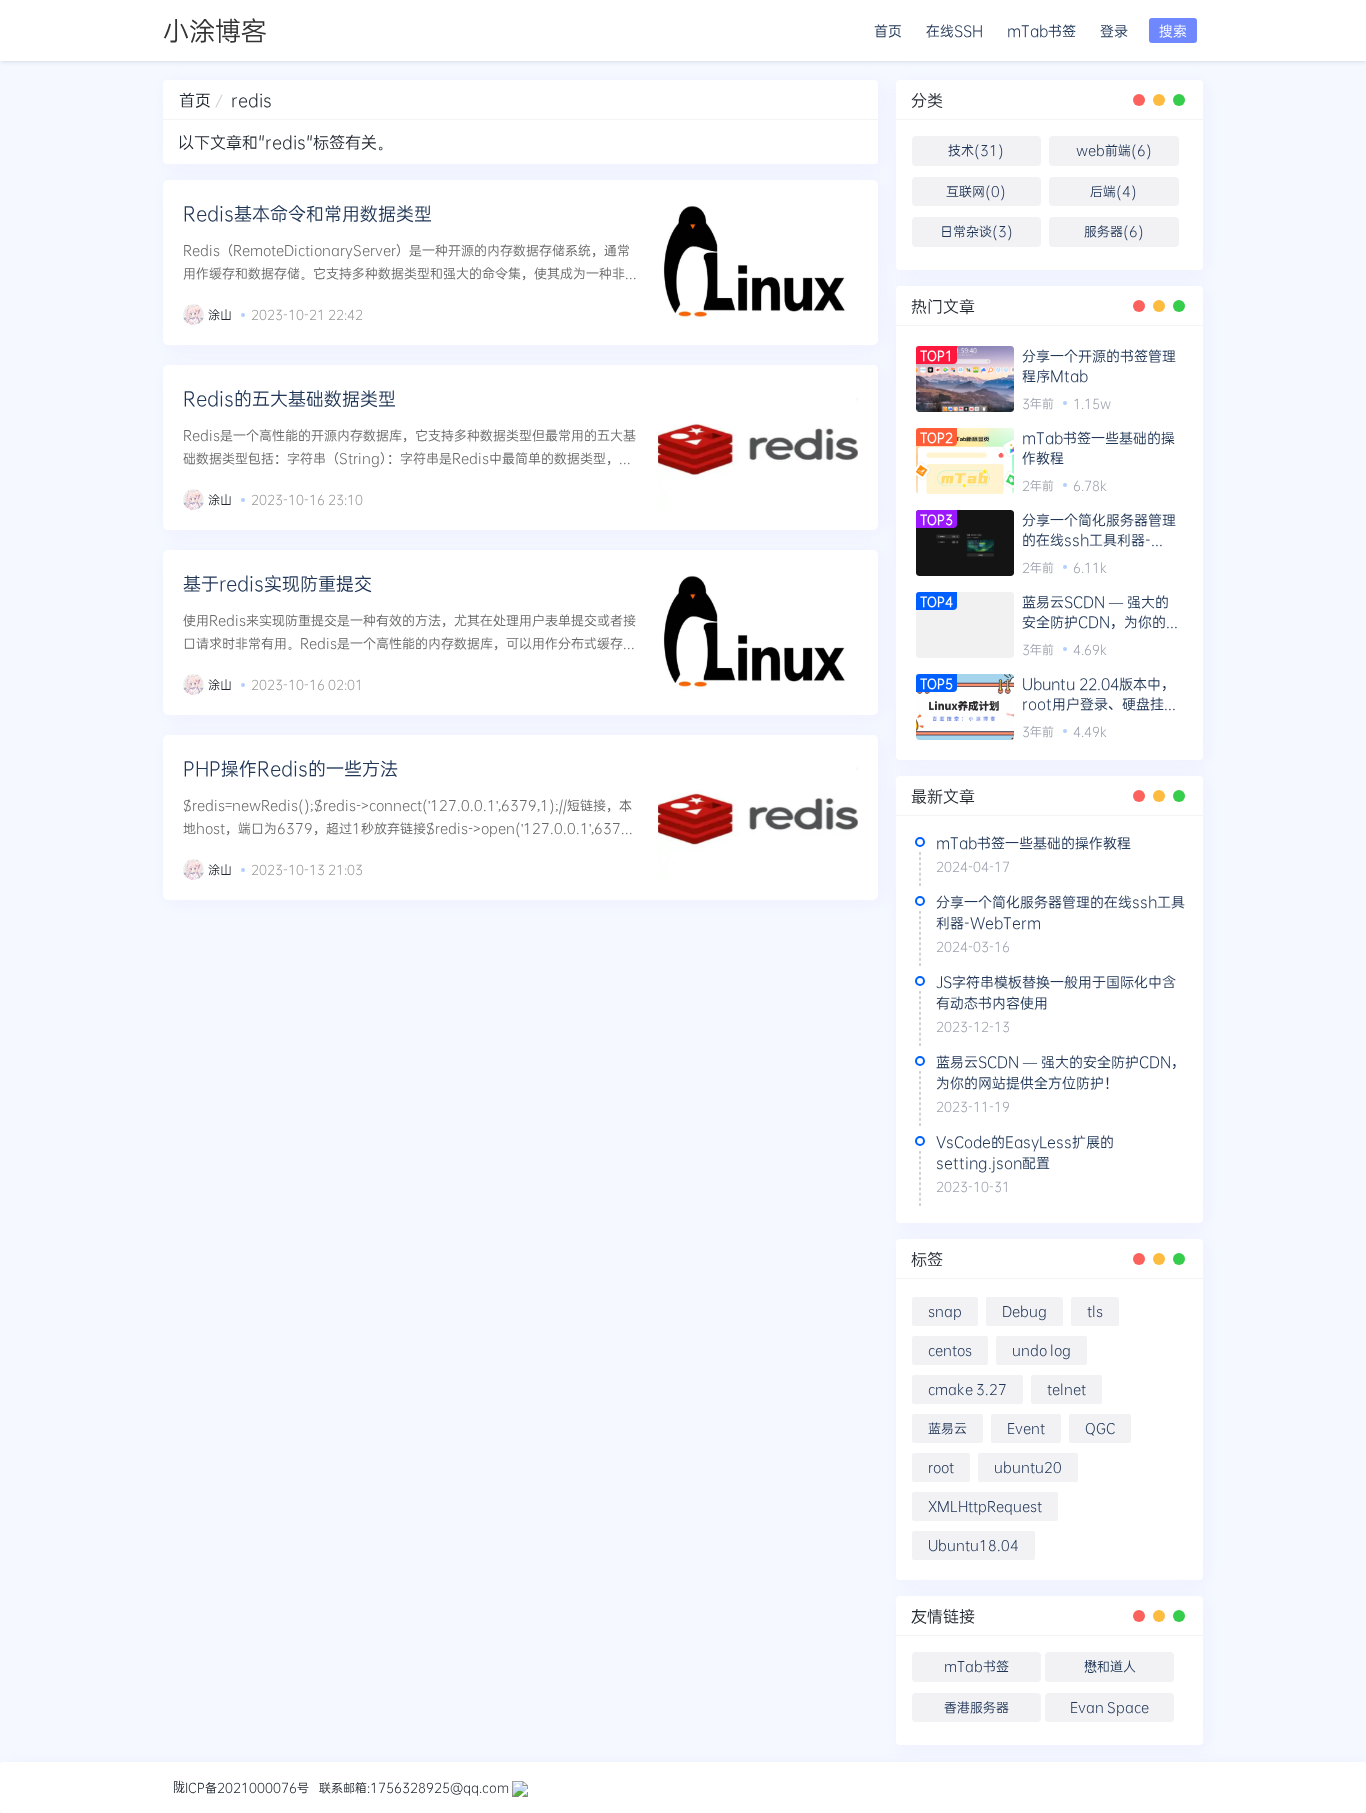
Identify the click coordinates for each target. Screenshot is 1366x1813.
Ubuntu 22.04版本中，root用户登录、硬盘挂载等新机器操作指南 (1100, 694)
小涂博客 (215, 30)
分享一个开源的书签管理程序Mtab (1099, 365)
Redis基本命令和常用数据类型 (307, 213)
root (941, 1467)
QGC (1100, 1428)
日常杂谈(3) (976, 231)
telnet (1066, 1389)
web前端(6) (1114, 150)
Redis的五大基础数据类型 (289, 398)
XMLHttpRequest (985, 1506)
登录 (1114, 30)
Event (1026, 1428)
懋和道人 (1110, 1666)
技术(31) (976, 150)
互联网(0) (976, 191)
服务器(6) (1114, 231)
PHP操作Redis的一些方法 (290, 768)
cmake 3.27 (967, 1389)
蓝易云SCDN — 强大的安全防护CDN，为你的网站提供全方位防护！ (1101, 612)
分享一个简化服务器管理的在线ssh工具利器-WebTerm (1099, 530)
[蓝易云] (520, 1787)
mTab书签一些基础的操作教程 (1098, 447)
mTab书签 (1041, 30)
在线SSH (954, 30)
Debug (1024, 1311)
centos (950, 1350)
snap (945, 1311)
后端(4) (1113, 191)
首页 (888, 30)
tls (1095, 1311)
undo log (1041, 1350)
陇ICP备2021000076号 (241, 1787)
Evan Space (1109, 1707)
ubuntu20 (1028, 1467)
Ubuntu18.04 (973, 1545)
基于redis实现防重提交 (277, 583)
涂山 (220, 314)
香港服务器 (976, 1707)
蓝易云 (947, 1428)
